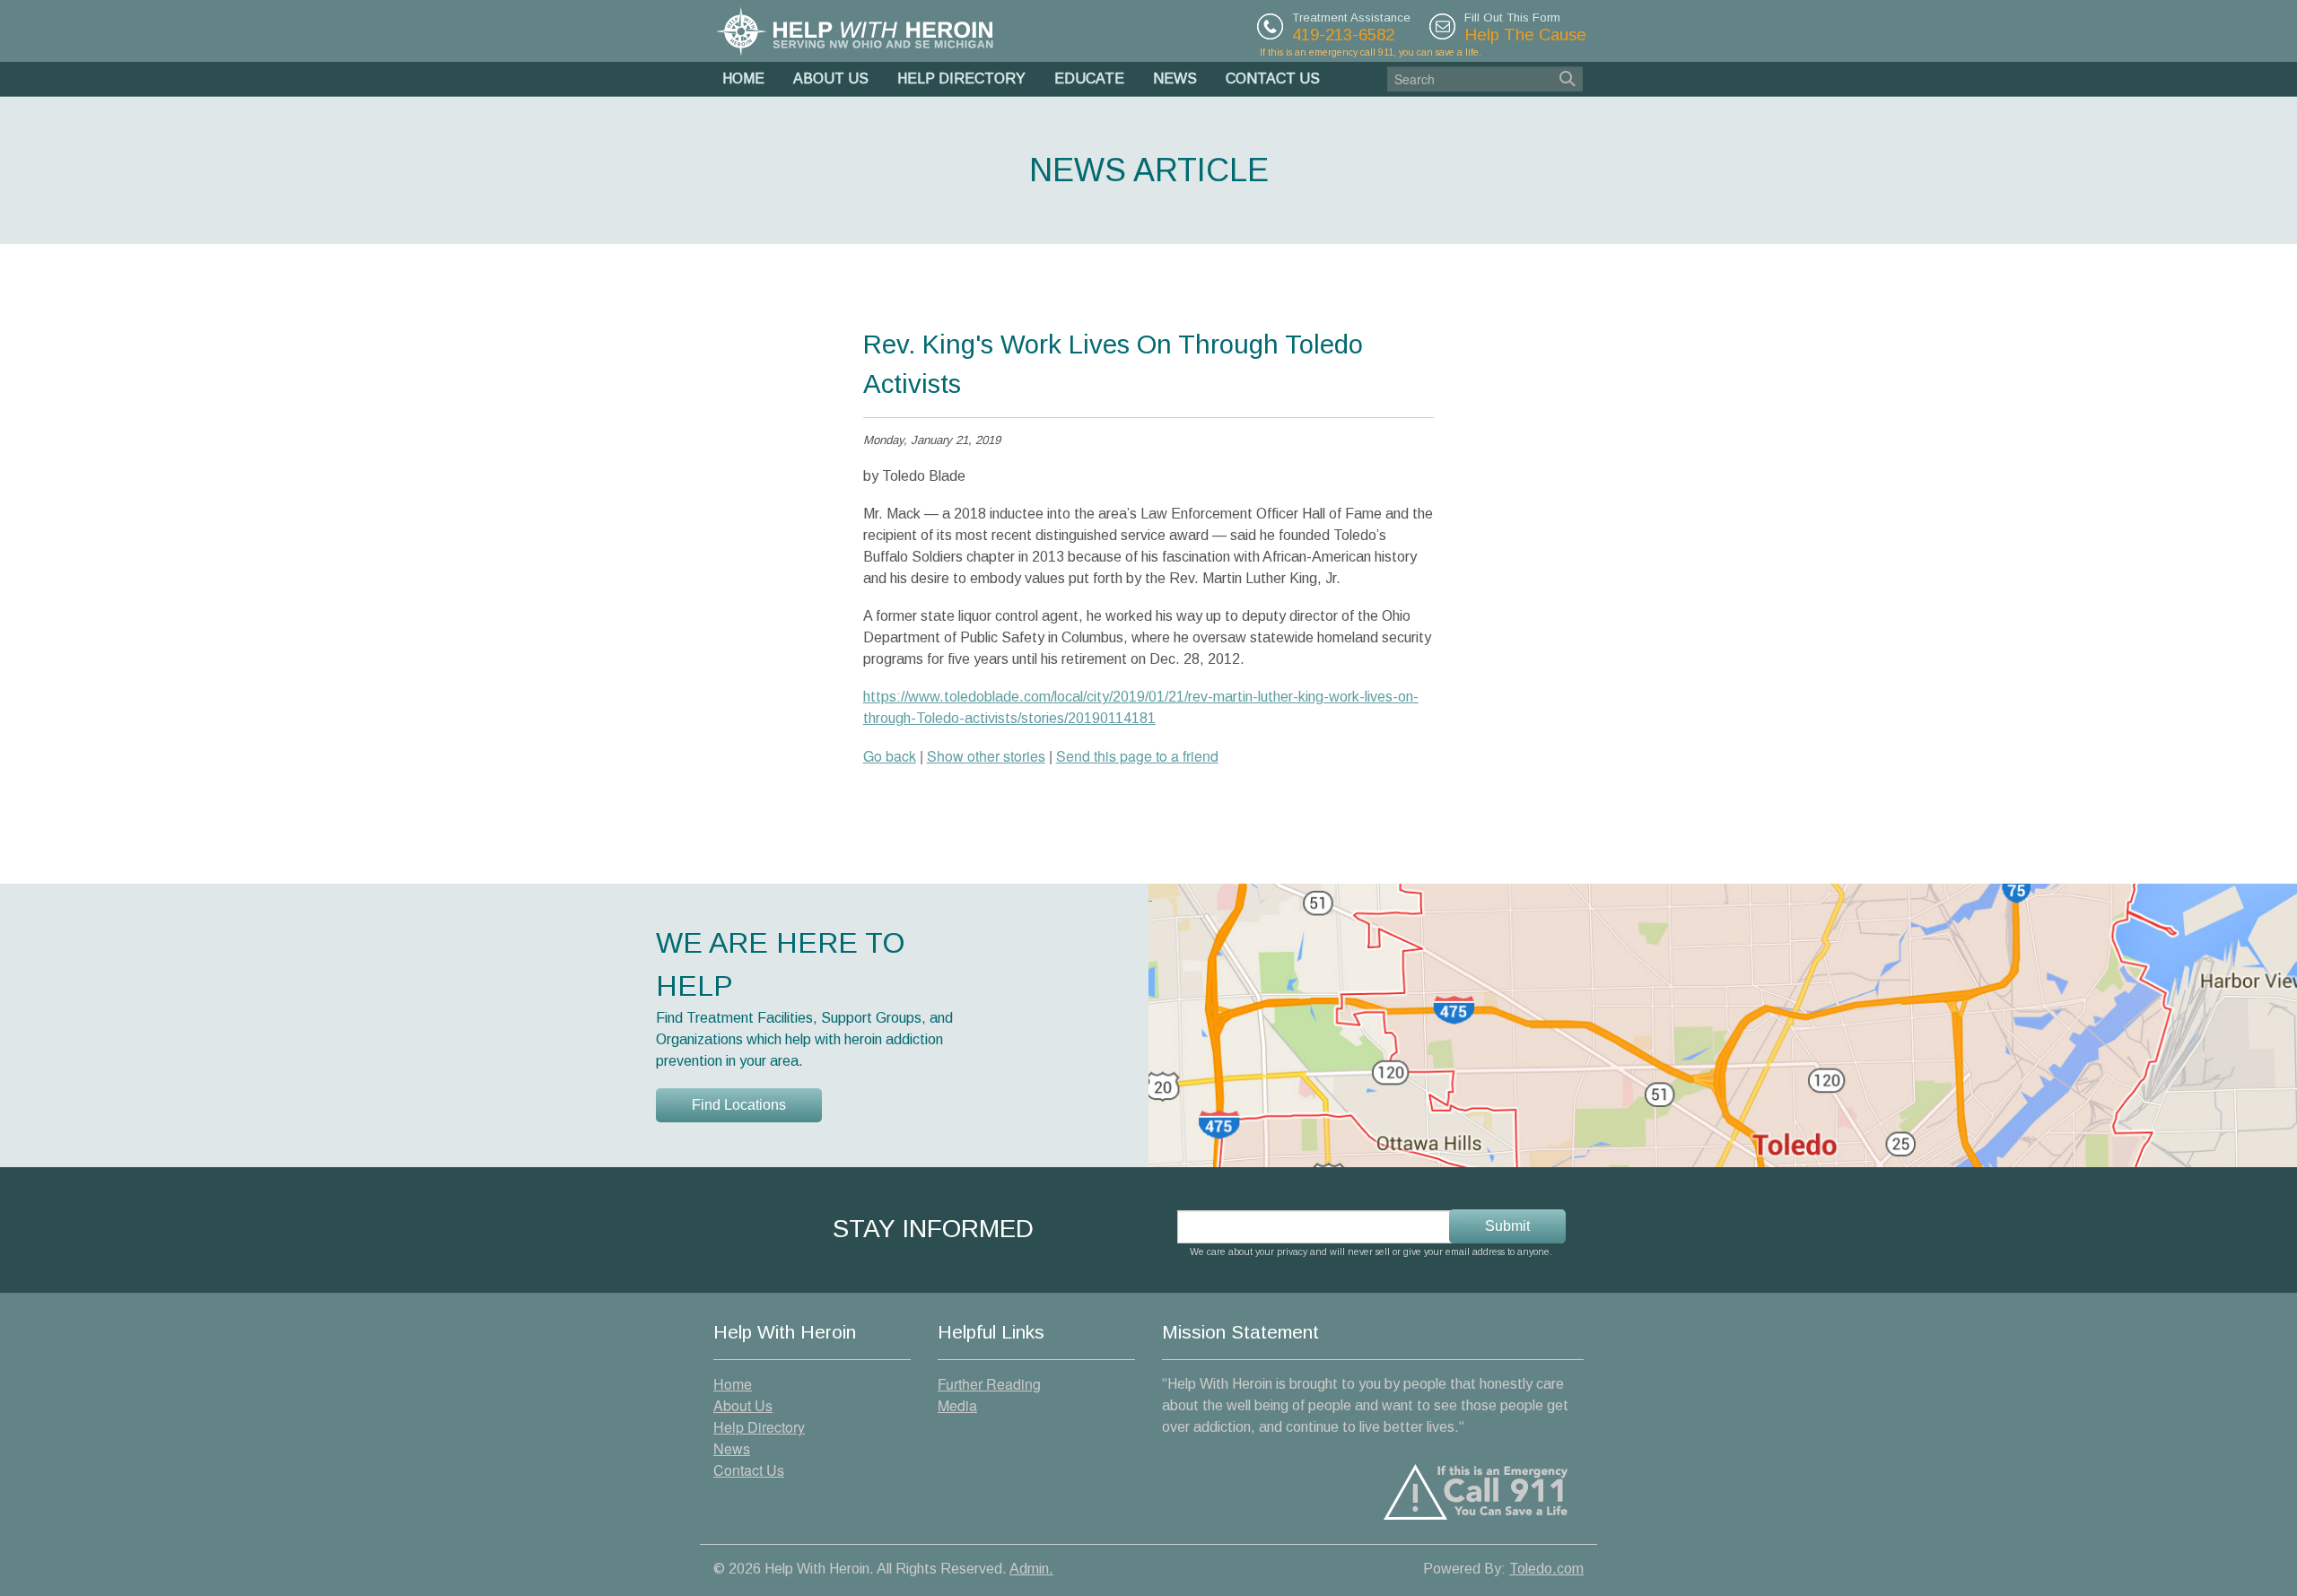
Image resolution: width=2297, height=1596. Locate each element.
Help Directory (961, 78)
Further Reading (989, 1384)
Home (743, 78)
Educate (1089, 78)
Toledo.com (1546, 1569)
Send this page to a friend (1137, 756)
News (1175, 78)
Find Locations (739, 1105)
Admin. (1031, 1569)
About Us (831, 78)
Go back (890, 756)
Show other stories (986, 756)
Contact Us (1273, 78)
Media (957, 1405)
